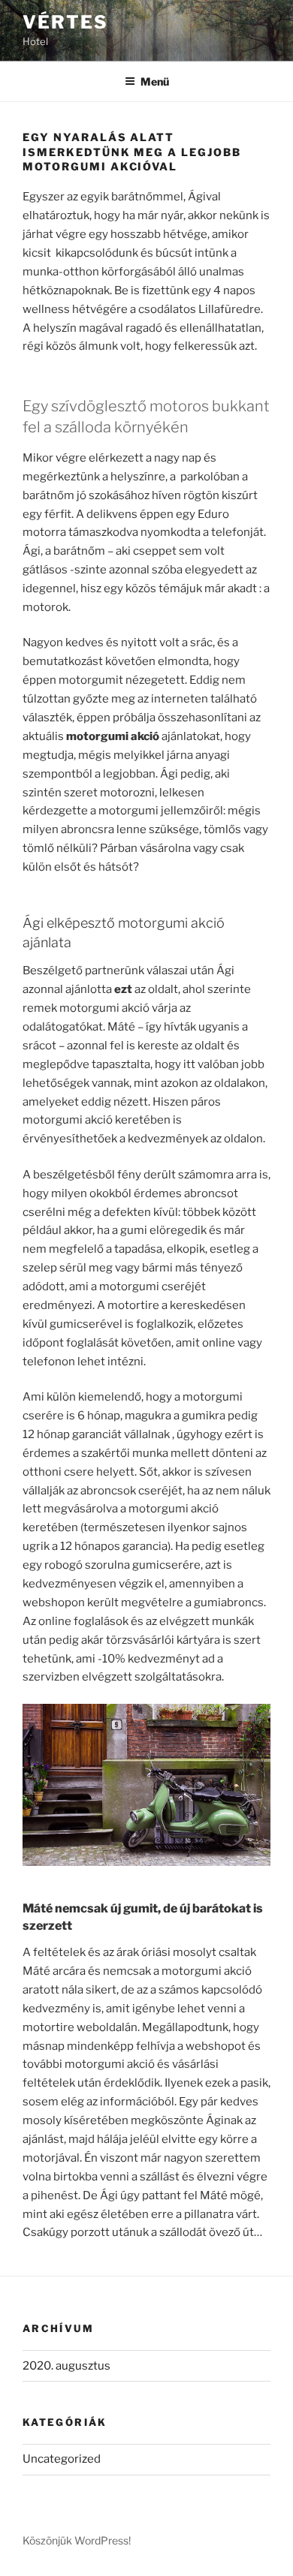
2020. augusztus (66, 2366)
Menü (155, 81)
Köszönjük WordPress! (77, 2540)
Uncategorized (62, 2459)
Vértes (65, 22)
